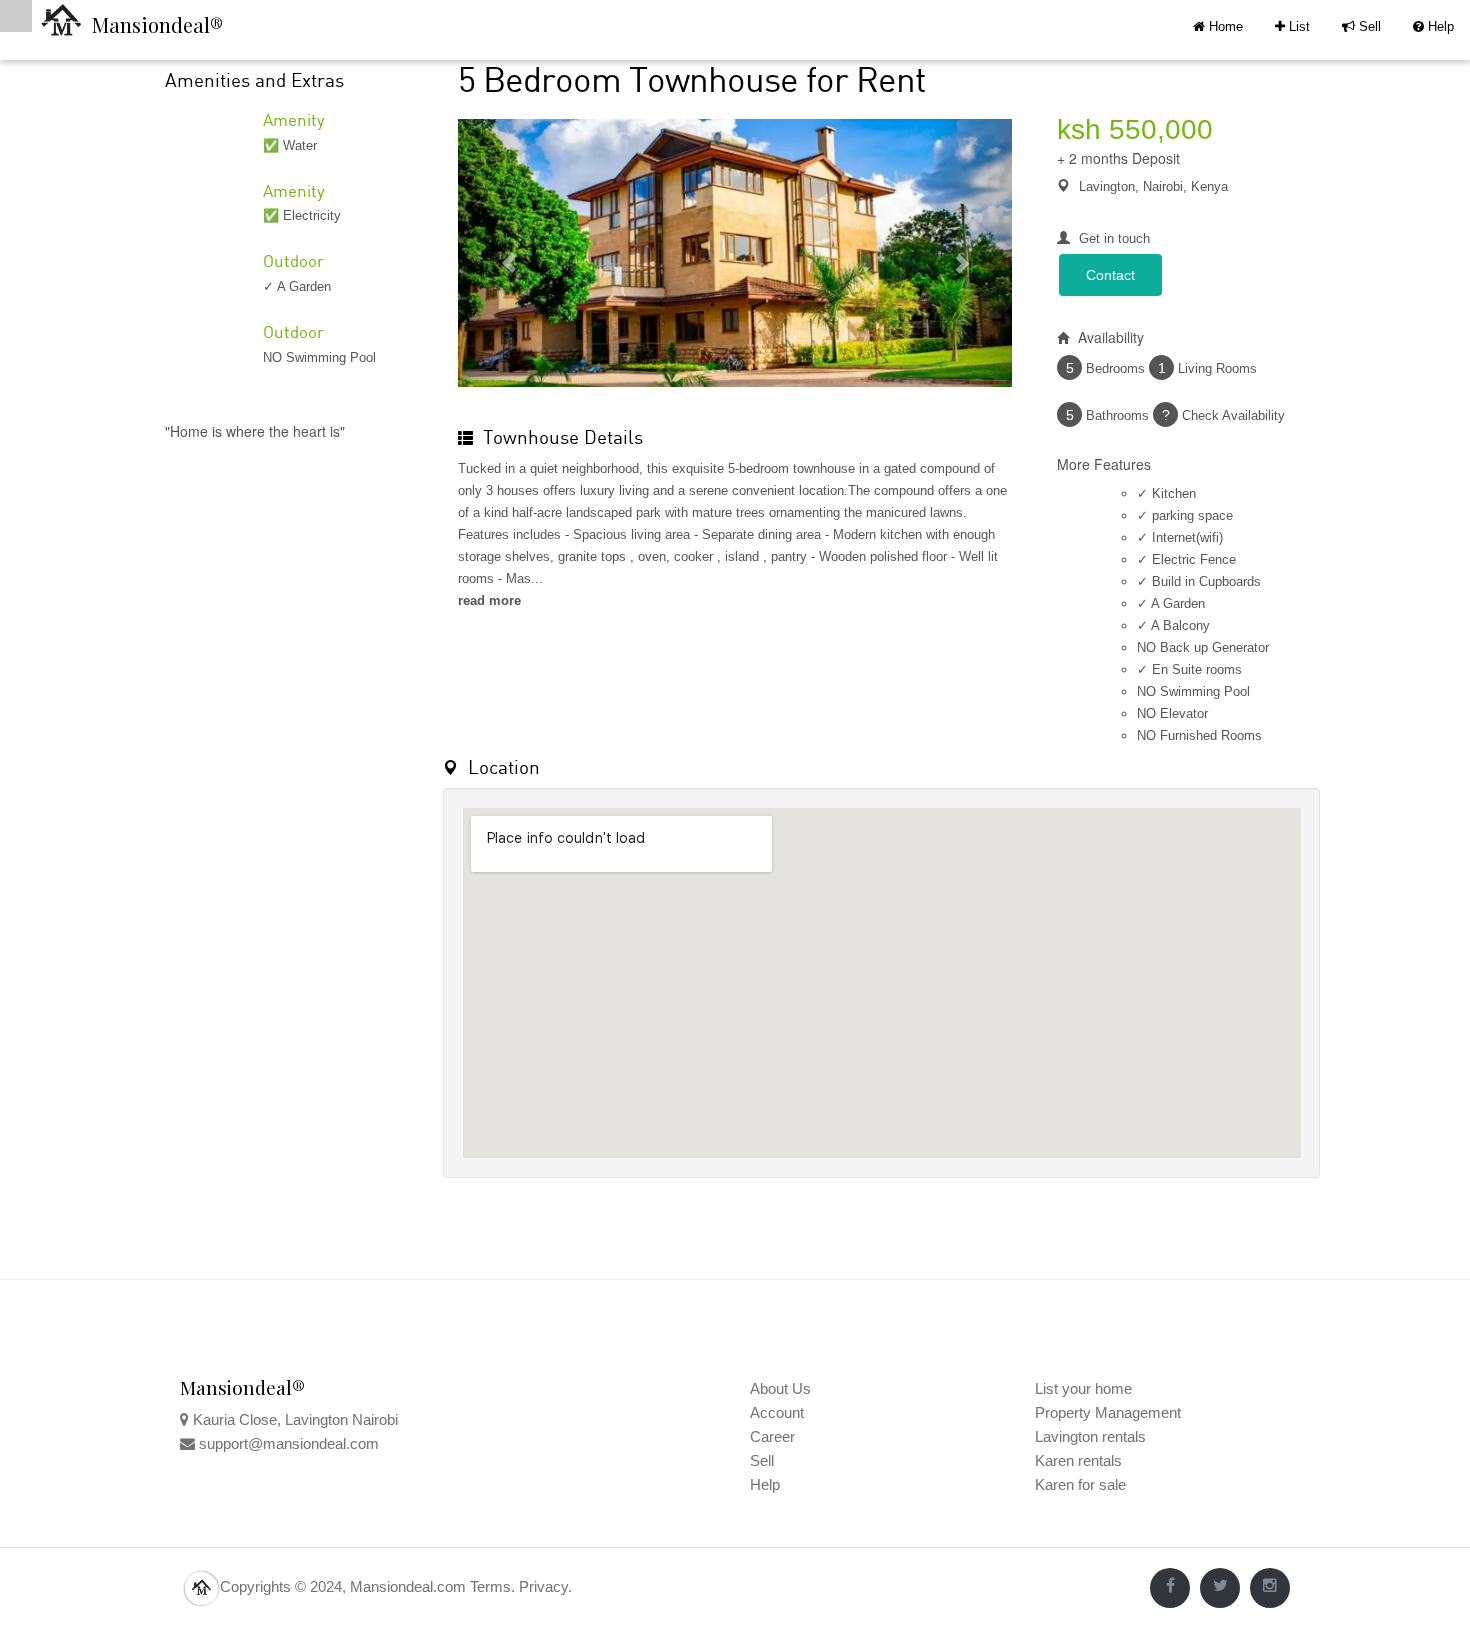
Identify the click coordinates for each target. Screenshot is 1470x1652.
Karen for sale (1080, 1484)
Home (1224, 26)
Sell (1361, 26)
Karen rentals (1078, 1460)
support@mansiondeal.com (289, 1443)
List (1292, 26)
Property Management (1108, 1412)
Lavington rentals (1090, 1436)
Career (772, 1436)
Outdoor (293, 260)
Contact (1110, 275)
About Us (780, 1388)
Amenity (294, 119)
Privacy (543, 1586)
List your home (1083, 1388)
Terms (490, 1586)
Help (1433, 26)
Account (777, 1412)
